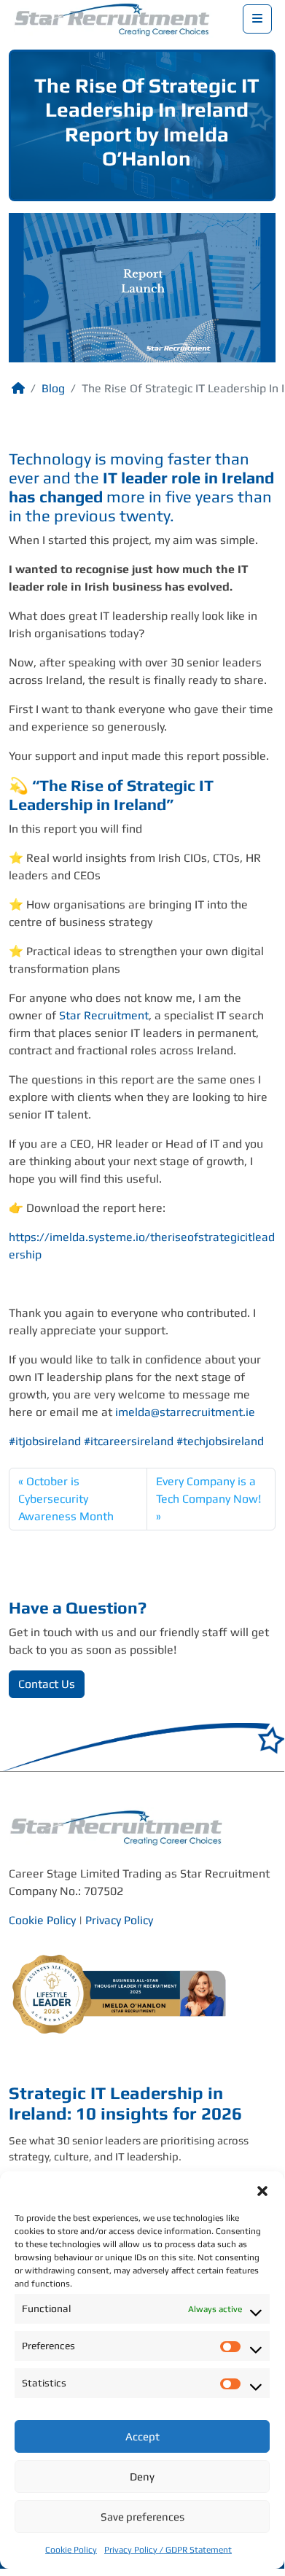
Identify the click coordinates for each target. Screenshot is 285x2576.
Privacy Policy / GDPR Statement (168, 2550)
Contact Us (47, 1684)
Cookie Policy (71, 2550)
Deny (142, 2476)
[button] (262, 2190)
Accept (142, 2436)
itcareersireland (129, 1441)
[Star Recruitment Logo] (114, 18)
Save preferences (142, 2517)
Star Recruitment (104, 1015)
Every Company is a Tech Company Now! (208, 1490)
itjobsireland (45, 1441)
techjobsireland (220, 1441)
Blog (53, 388)
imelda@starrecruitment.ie (185, 1412)
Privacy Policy (119, 1920)
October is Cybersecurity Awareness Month (66, 1499)
